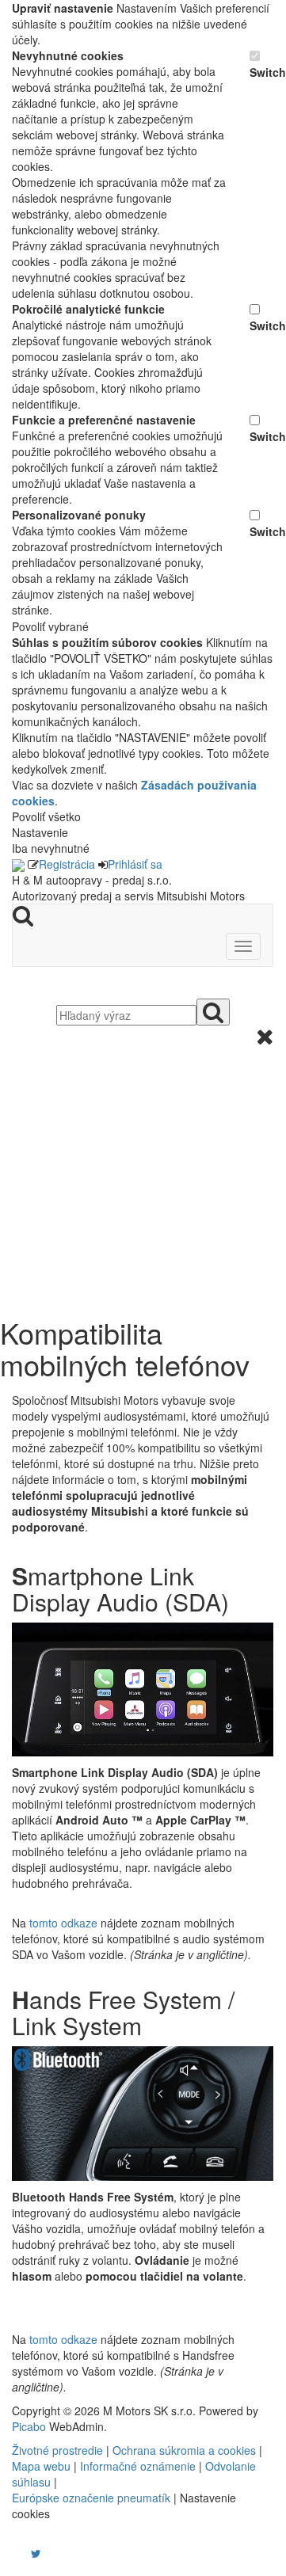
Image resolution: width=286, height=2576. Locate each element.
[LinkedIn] (46, 2553)
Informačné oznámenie (138, 2466)
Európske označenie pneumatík (91, 2498)
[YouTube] (20, 2553)
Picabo (29, 2426)
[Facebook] (13, 2553)
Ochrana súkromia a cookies (184, 2450)
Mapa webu (41, 2466)
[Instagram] (26, 2553)
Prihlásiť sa (135, 864)
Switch (261, 72)
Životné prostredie (57, 2450)
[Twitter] (36, 2553)
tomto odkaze (63, 1923)
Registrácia (67, 864)
